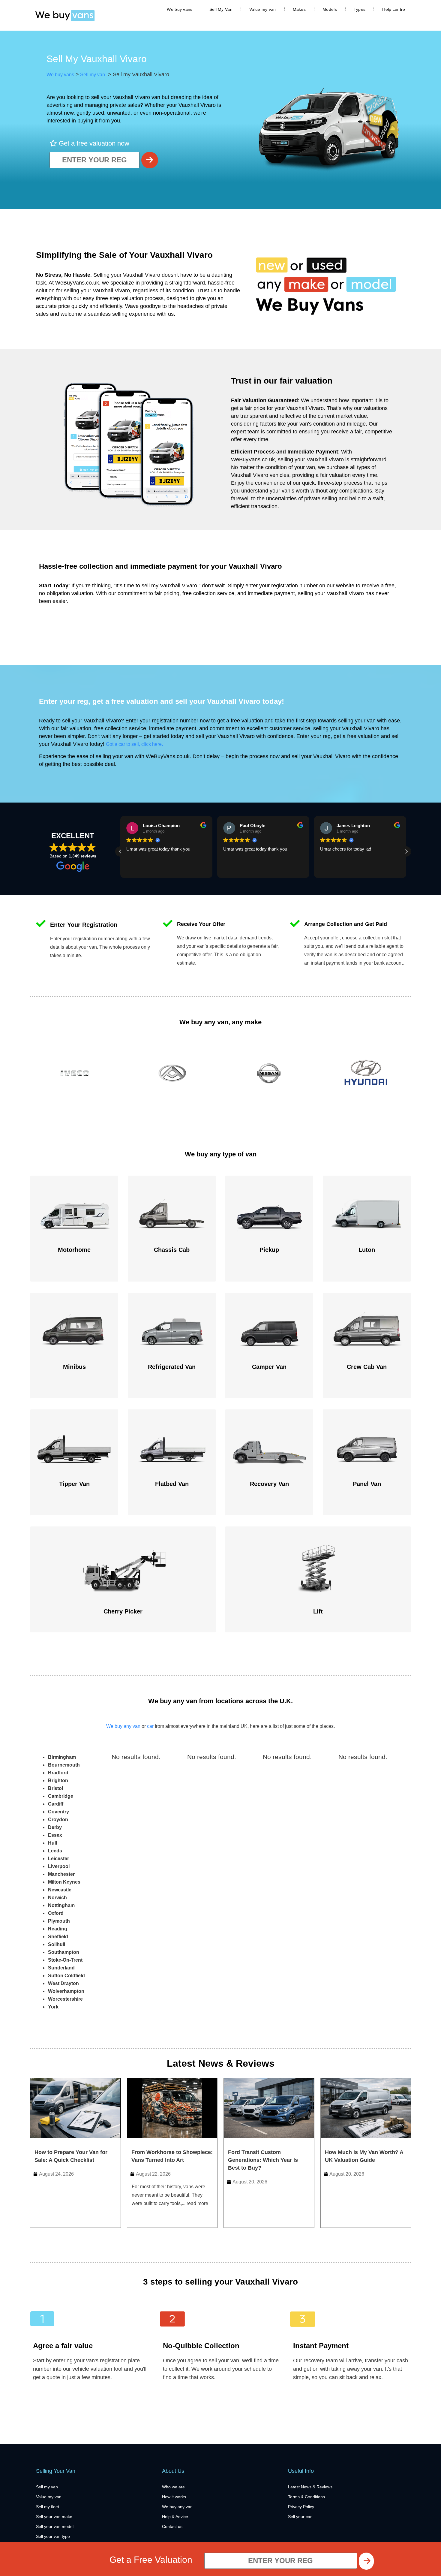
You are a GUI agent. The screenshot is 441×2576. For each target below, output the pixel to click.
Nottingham (61, 1905)
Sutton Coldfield (66, 1976)
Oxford (56, 1913)
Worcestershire (65, 1999)
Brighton (58, 1781)
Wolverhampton (66, 1991)
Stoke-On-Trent (65, 1960)
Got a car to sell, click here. (134, 744)
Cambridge (61, 1796)
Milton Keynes (64, 1882)
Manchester (61, 1874)
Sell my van (92, 75)
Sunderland (61, 1968)
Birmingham (62, 1757)
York (53, 2007)
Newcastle (60, 1890)
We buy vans (180, 9)
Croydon (58, 1820)
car (150, 1726)
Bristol (55, 1788)
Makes (299, 9)
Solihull (57, 1944)
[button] (406, 851)
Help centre (394, 9)
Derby (55, 1827)
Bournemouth (64, 1765)
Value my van (263, 9)
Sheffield (58, 1937)
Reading (58, 1929)
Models (330, 9)
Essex (55, 1835)
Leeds (55, 1851)
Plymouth (59, 1921)
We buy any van (123, 1726)
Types (360, 9)
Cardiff (56, 1804)
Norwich (57, 1898)
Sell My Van (221, 9)
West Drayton (63, 1983)
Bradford (58, 1773)
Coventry (58, 1812)
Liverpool (59, 1866)
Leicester (58, 1859)
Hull (52, 1843)
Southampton (64, 1952)
